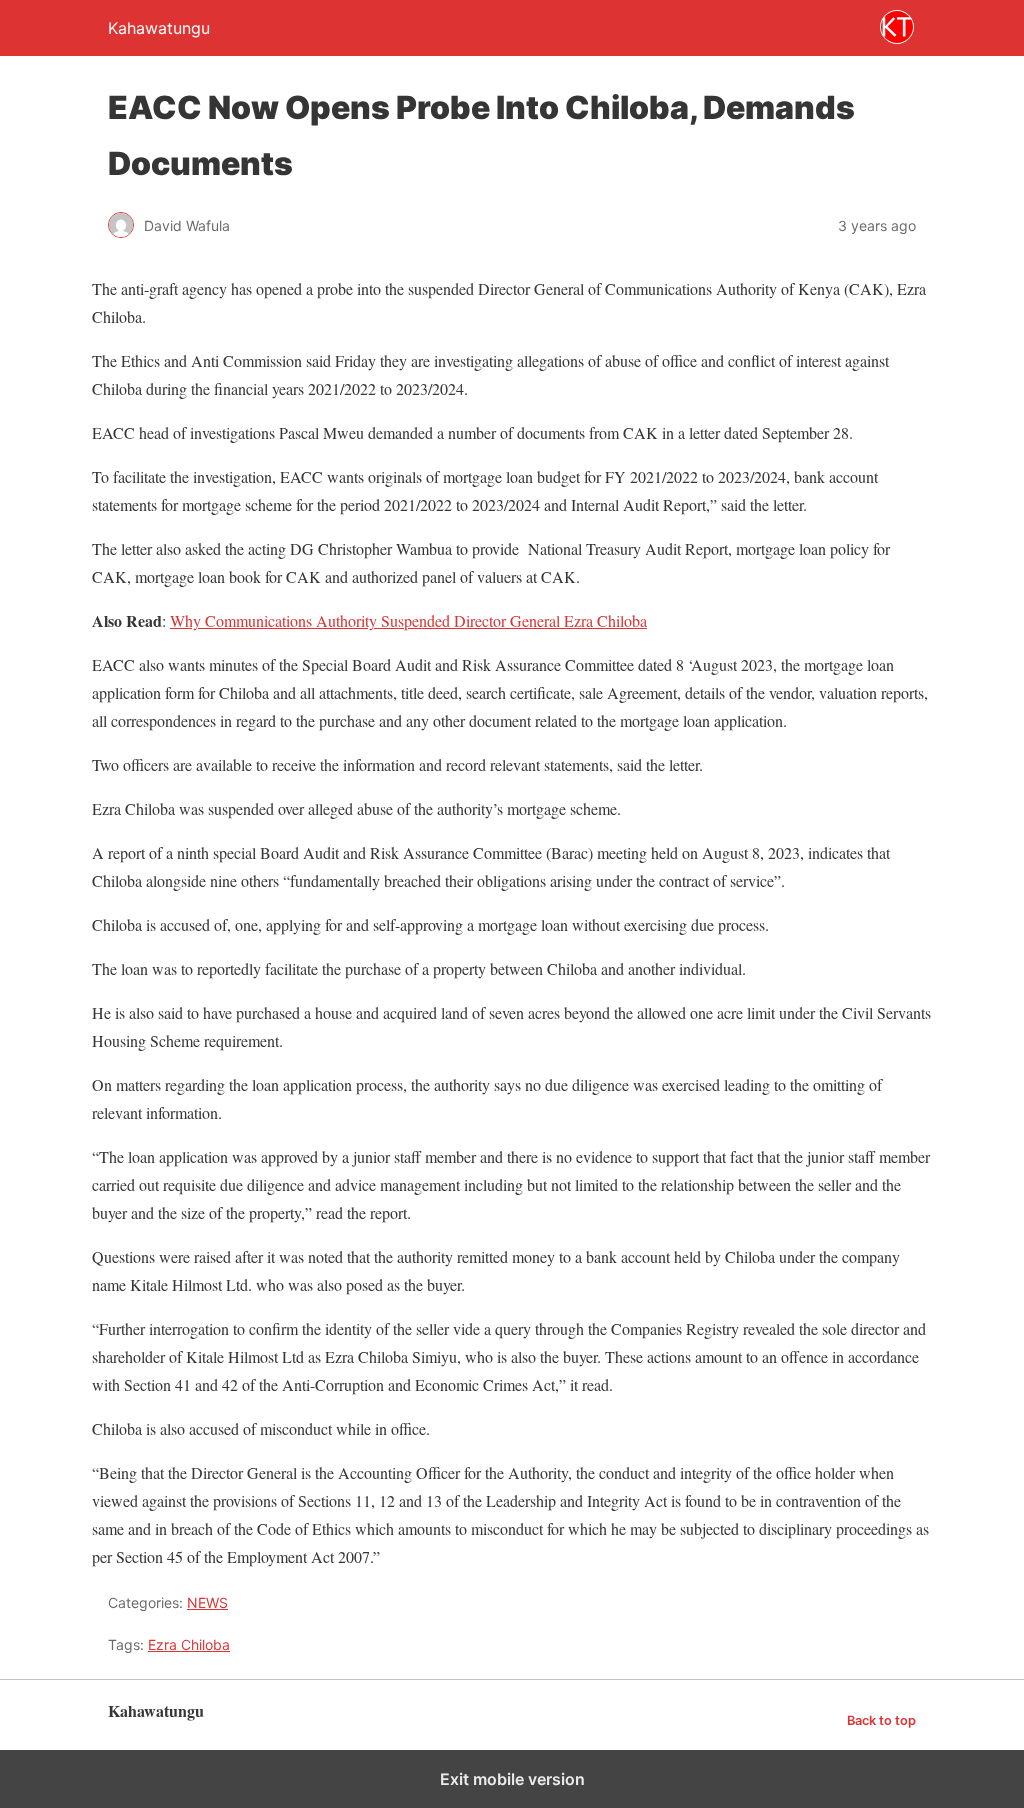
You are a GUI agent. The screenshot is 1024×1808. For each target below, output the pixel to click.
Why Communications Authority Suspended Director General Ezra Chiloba (408, 620)
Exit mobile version (512, 1779)
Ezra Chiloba (189, 1644)
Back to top (881, 1720)
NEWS (207, 1602)
